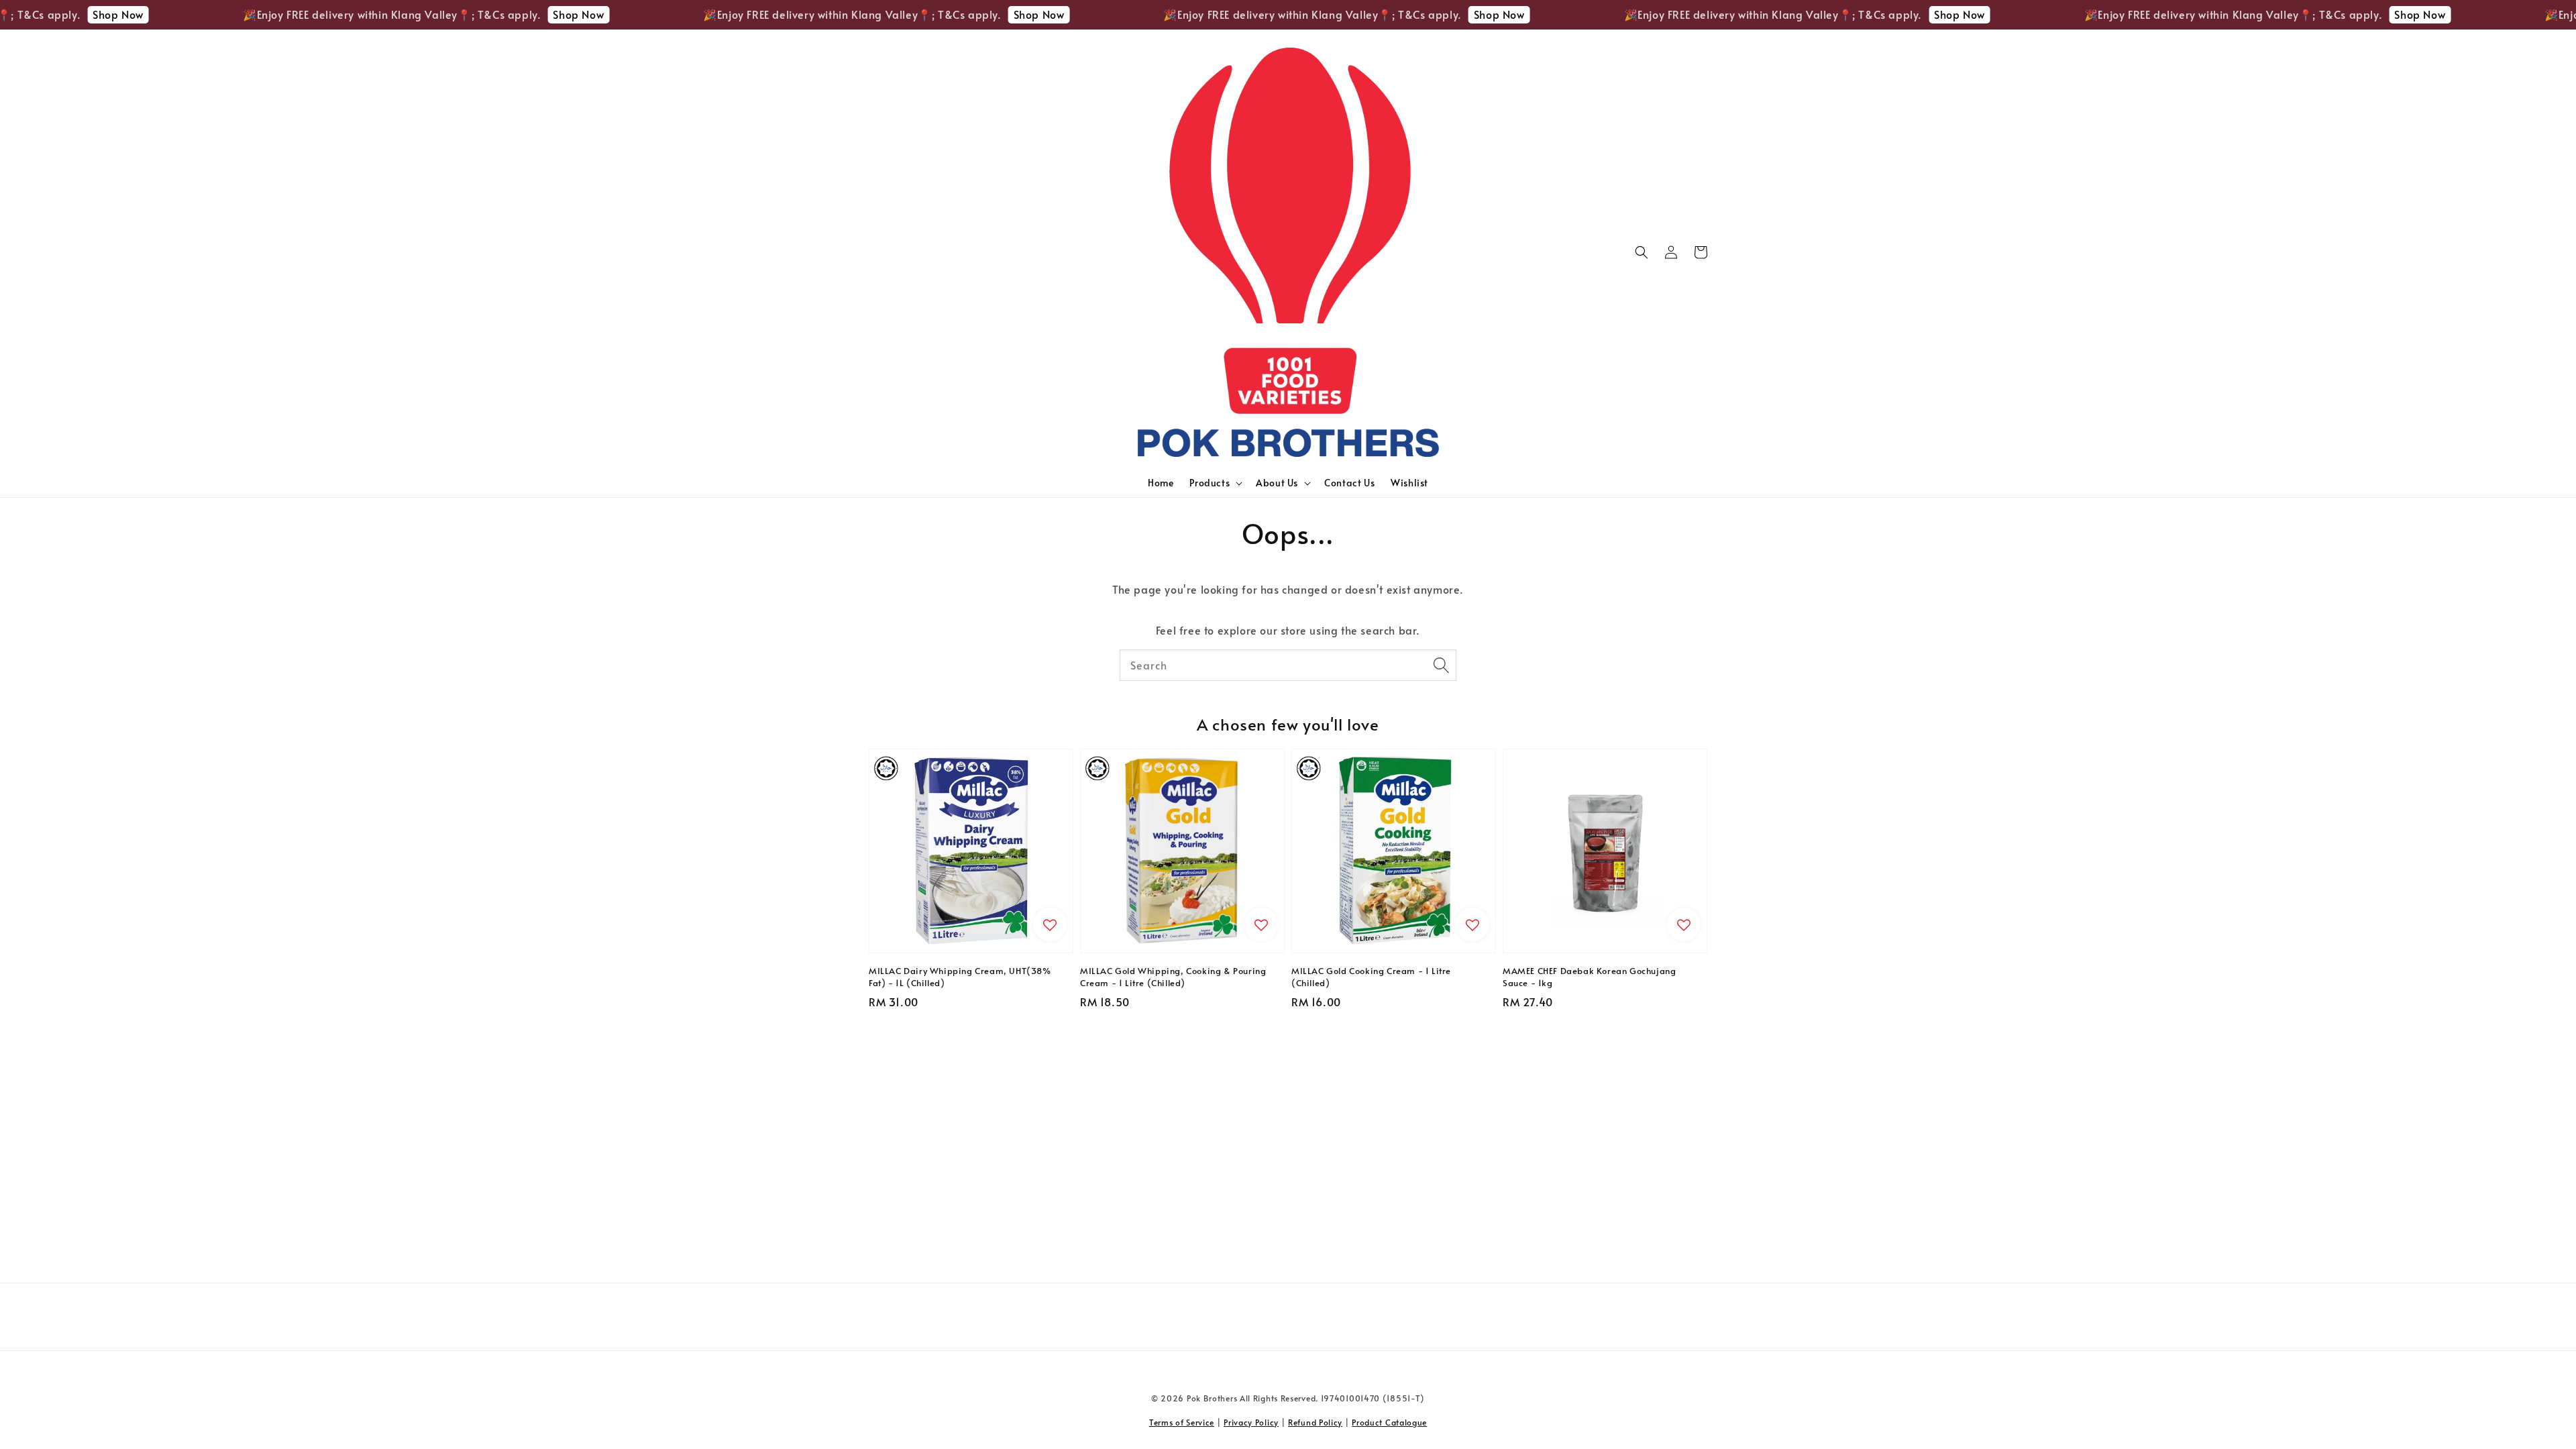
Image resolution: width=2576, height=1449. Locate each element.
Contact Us (1349, 483)
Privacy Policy (1251, 1422)
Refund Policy (1315, 1422)
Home (1161, 483)
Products (1210, 483)
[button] (1642, 252)
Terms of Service (1182, 1422)
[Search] (1441, 665)
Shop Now (31, 14)
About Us (1277, 483)
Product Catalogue (1389, 1422)
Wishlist (1409, 483)
